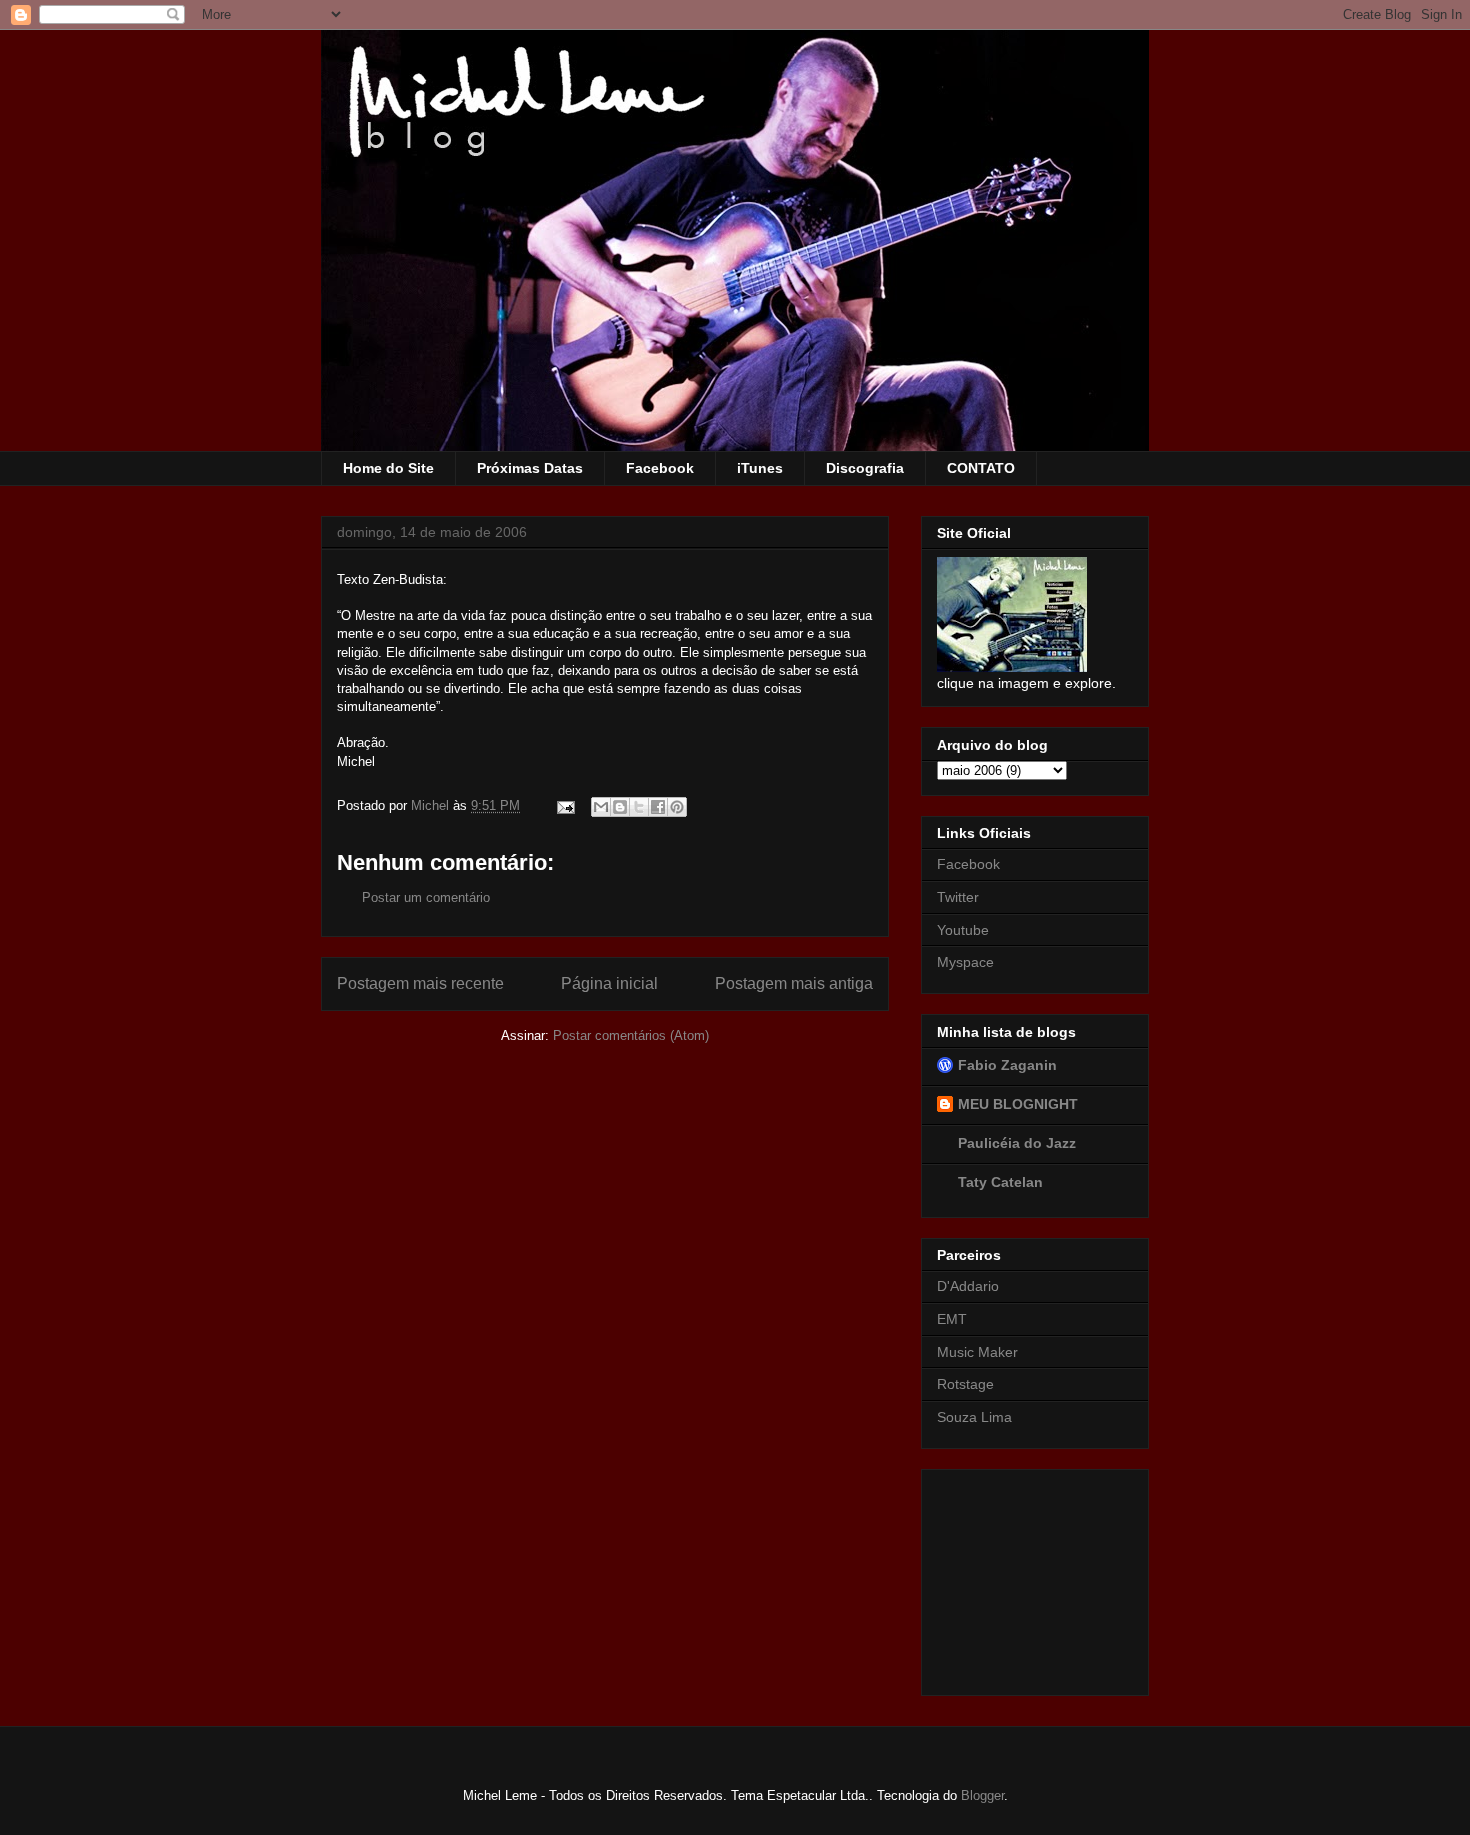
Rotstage (965, 1384)
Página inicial (609, 983)
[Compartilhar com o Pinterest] (677, 807)
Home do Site (388, 468)
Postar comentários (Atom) (631, 1035)
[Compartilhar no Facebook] (658, 807)
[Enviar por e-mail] (601, 807)
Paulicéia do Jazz (1017, 1143)
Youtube (963, 930)
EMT (952, 1319)
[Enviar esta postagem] (564, 805)
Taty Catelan (1000, 1182)
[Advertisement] (1037, 1577)
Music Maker (977, 1352)
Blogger (982, 1795)
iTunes (760, 468)
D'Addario (968, 1286)
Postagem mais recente (420, 983)
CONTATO (981, 468)
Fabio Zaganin (1007, 1065)
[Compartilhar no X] (639, 807)
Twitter (958, 897)
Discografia (865, 468)
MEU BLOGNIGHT (1018, 1104)
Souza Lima (974, 1417)
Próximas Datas (530, 468)
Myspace (965, 962)
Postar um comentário (426, 897)
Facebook (660, 468)
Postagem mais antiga (794, 983)
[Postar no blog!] (620, 807)
